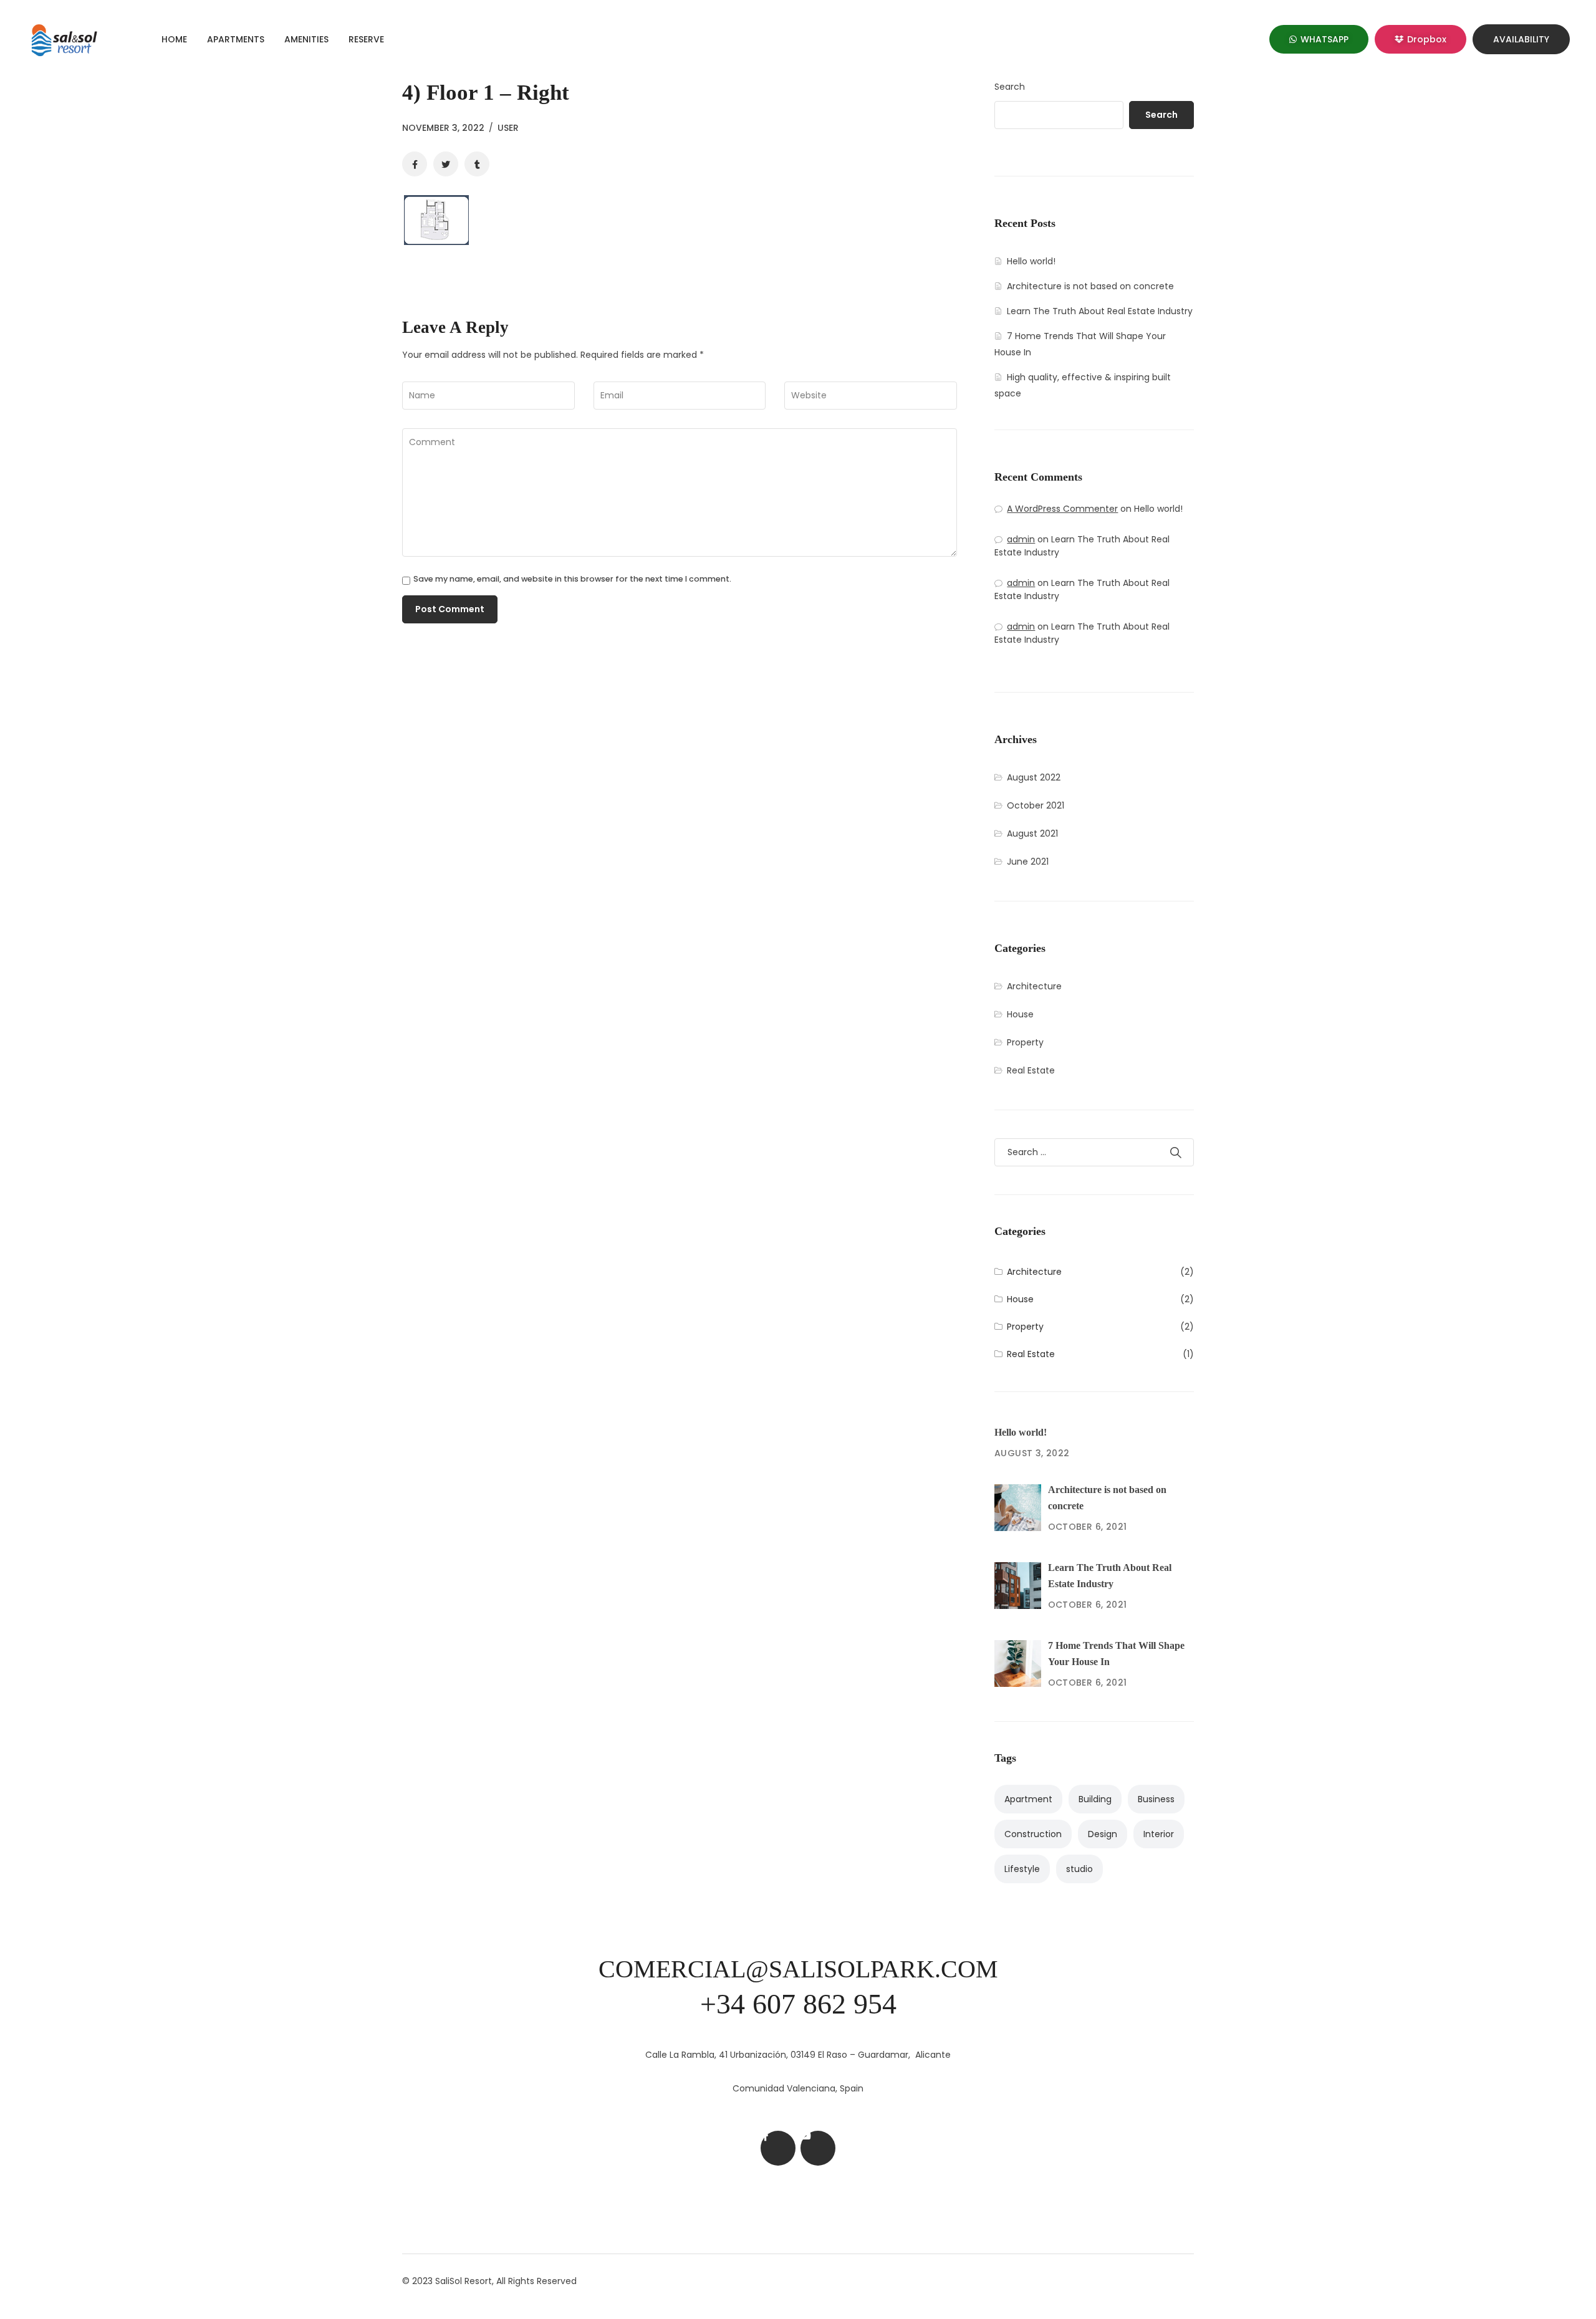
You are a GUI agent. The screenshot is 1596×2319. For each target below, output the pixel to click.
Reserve (366, 39)
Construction (1033, 1834)
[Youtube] (818, 2148)
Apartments (236, 39)
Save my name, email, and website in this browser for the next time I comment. (572, 579)
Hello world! (1031, 261)
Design (1103, 1834)
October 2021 (1036, 805)
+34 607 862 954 (798, 2004)
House (1020, 1014)
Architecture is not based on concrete (1090, 286)
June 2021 (1028, 862)
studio (1079, 1869)
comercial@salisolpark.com (798, 1969)
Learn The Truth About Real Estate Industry (1100, 311)
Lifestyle (1022, 1869)
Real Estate (1031, 1070)
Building (1095, 1799)
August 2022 (1034, 777)
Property (1025, 1042)
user (508, 128)
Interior (1159, 1834)
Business (1156, 1799)
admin (1021, 539)
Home (174, 39)
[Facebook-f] (778, 2148)
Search (1010, 87)
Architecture (1034, 986)
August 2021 (1032, 833)
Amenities (306, 39)
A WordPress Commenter (1062, 509)
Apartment (1028, 1799)
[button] (1319, 39)
